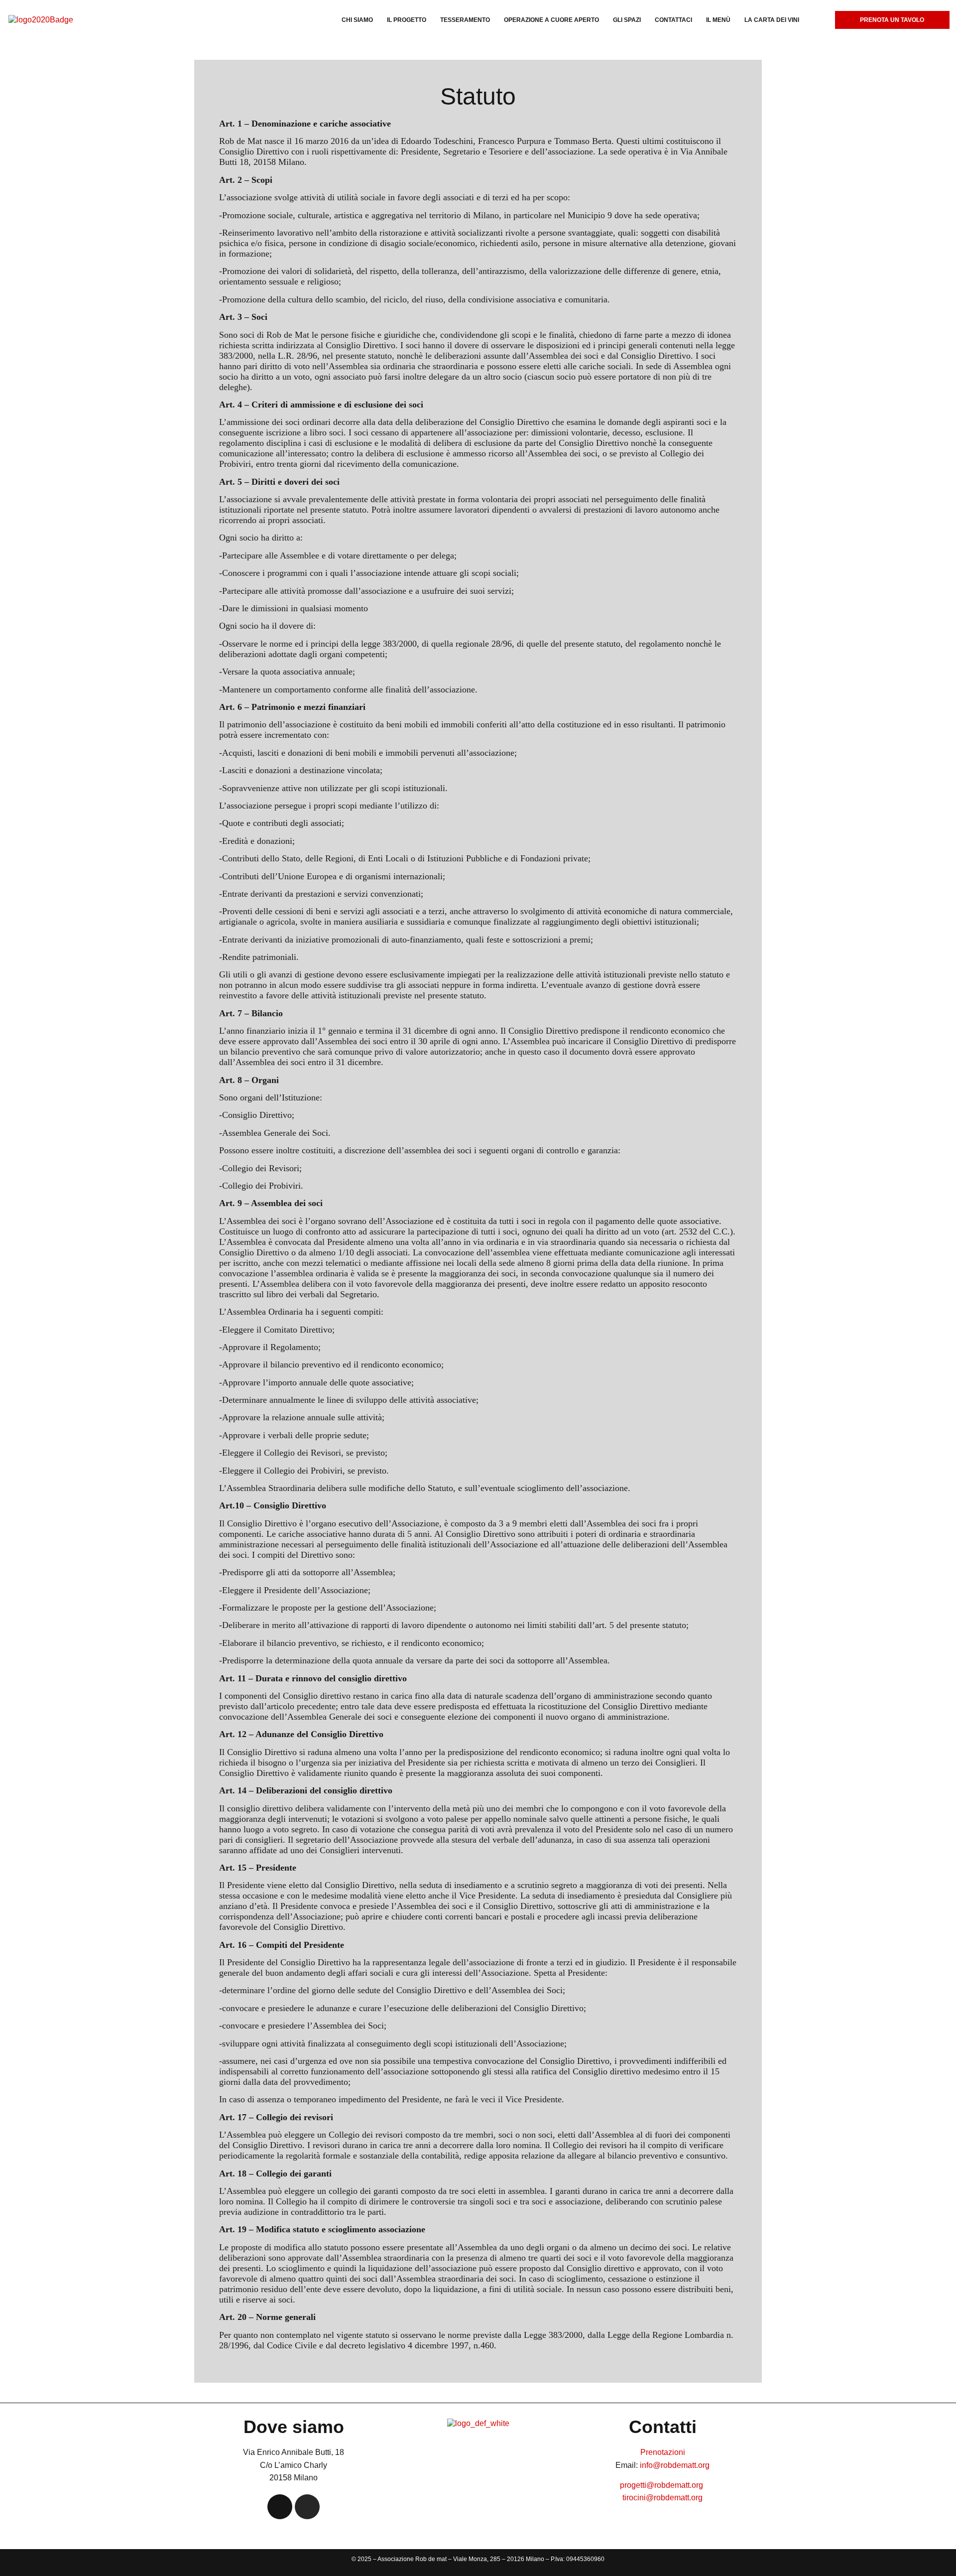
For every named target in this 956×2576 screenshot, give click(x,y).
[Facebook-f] (280, 2507)
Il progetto (407, 20)
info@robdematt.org (675, 2465)
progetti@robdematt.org (662, 2485)
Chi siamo (357, 20)
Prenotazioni (663, 2452)
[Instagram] (307, 2507)
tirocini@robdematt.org (662, 2498)
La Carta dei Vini (772, 20)
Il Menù (718, 20)
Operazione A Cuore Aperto (551, 20)
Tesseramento (465, 20)
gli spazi (627, 20)
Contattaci (673, 20)
